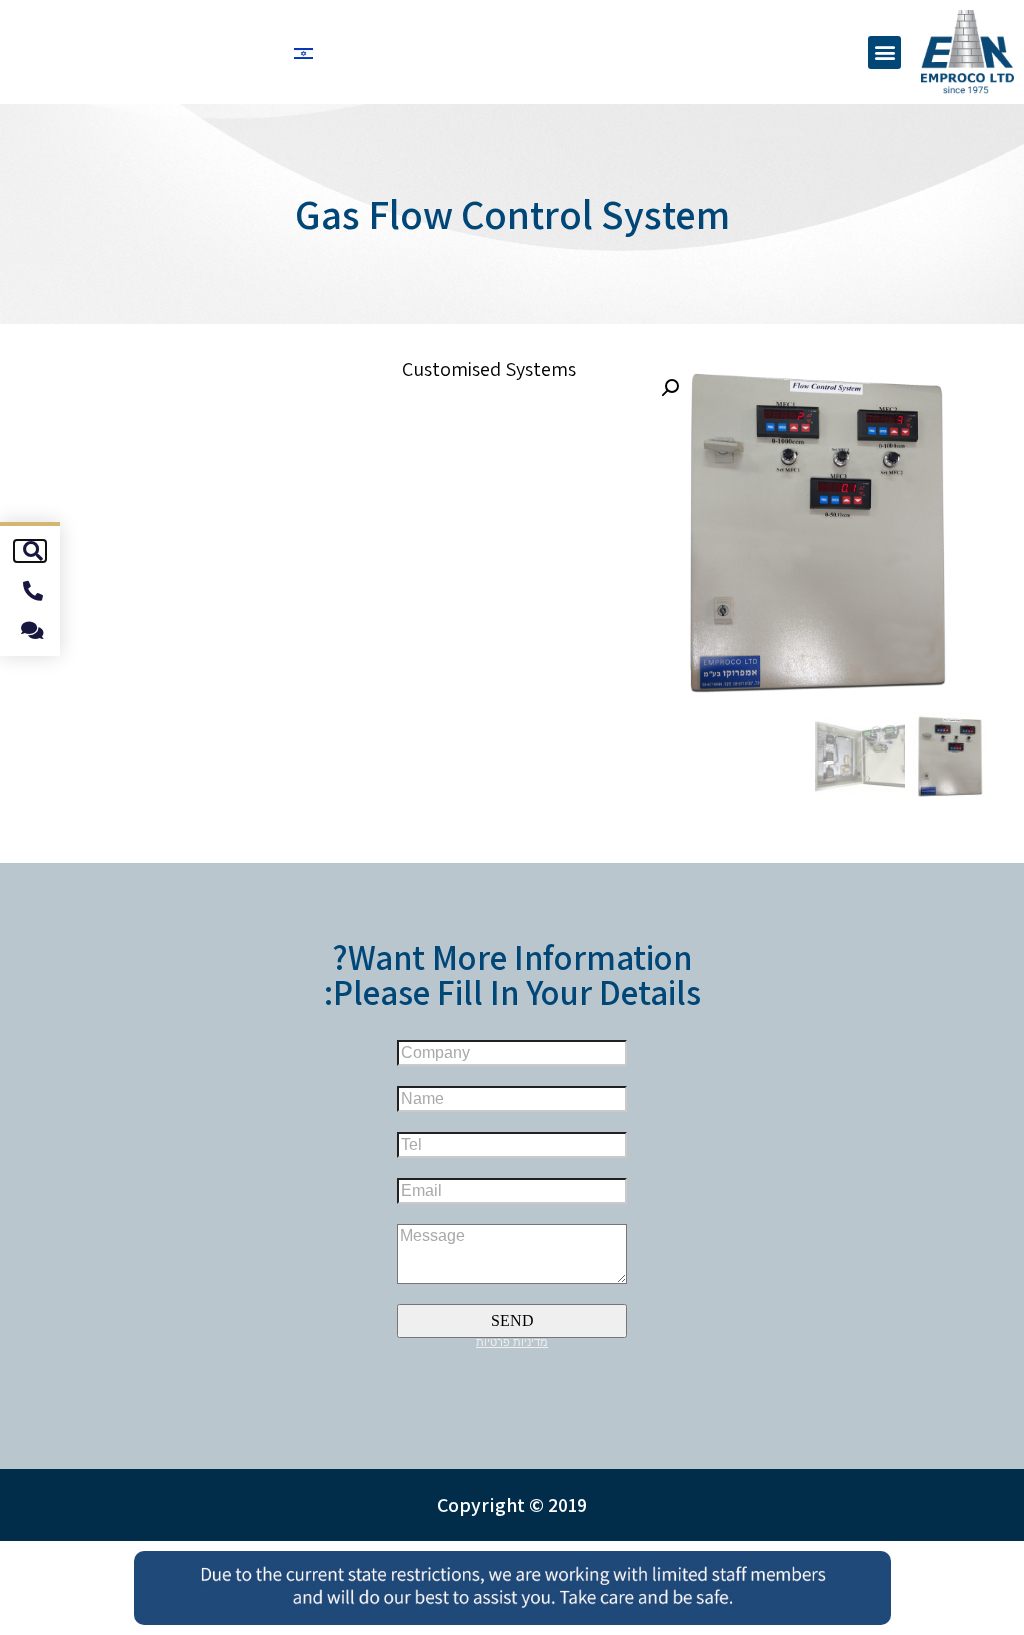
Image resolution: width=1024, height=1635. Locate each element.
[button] (884, 52)
